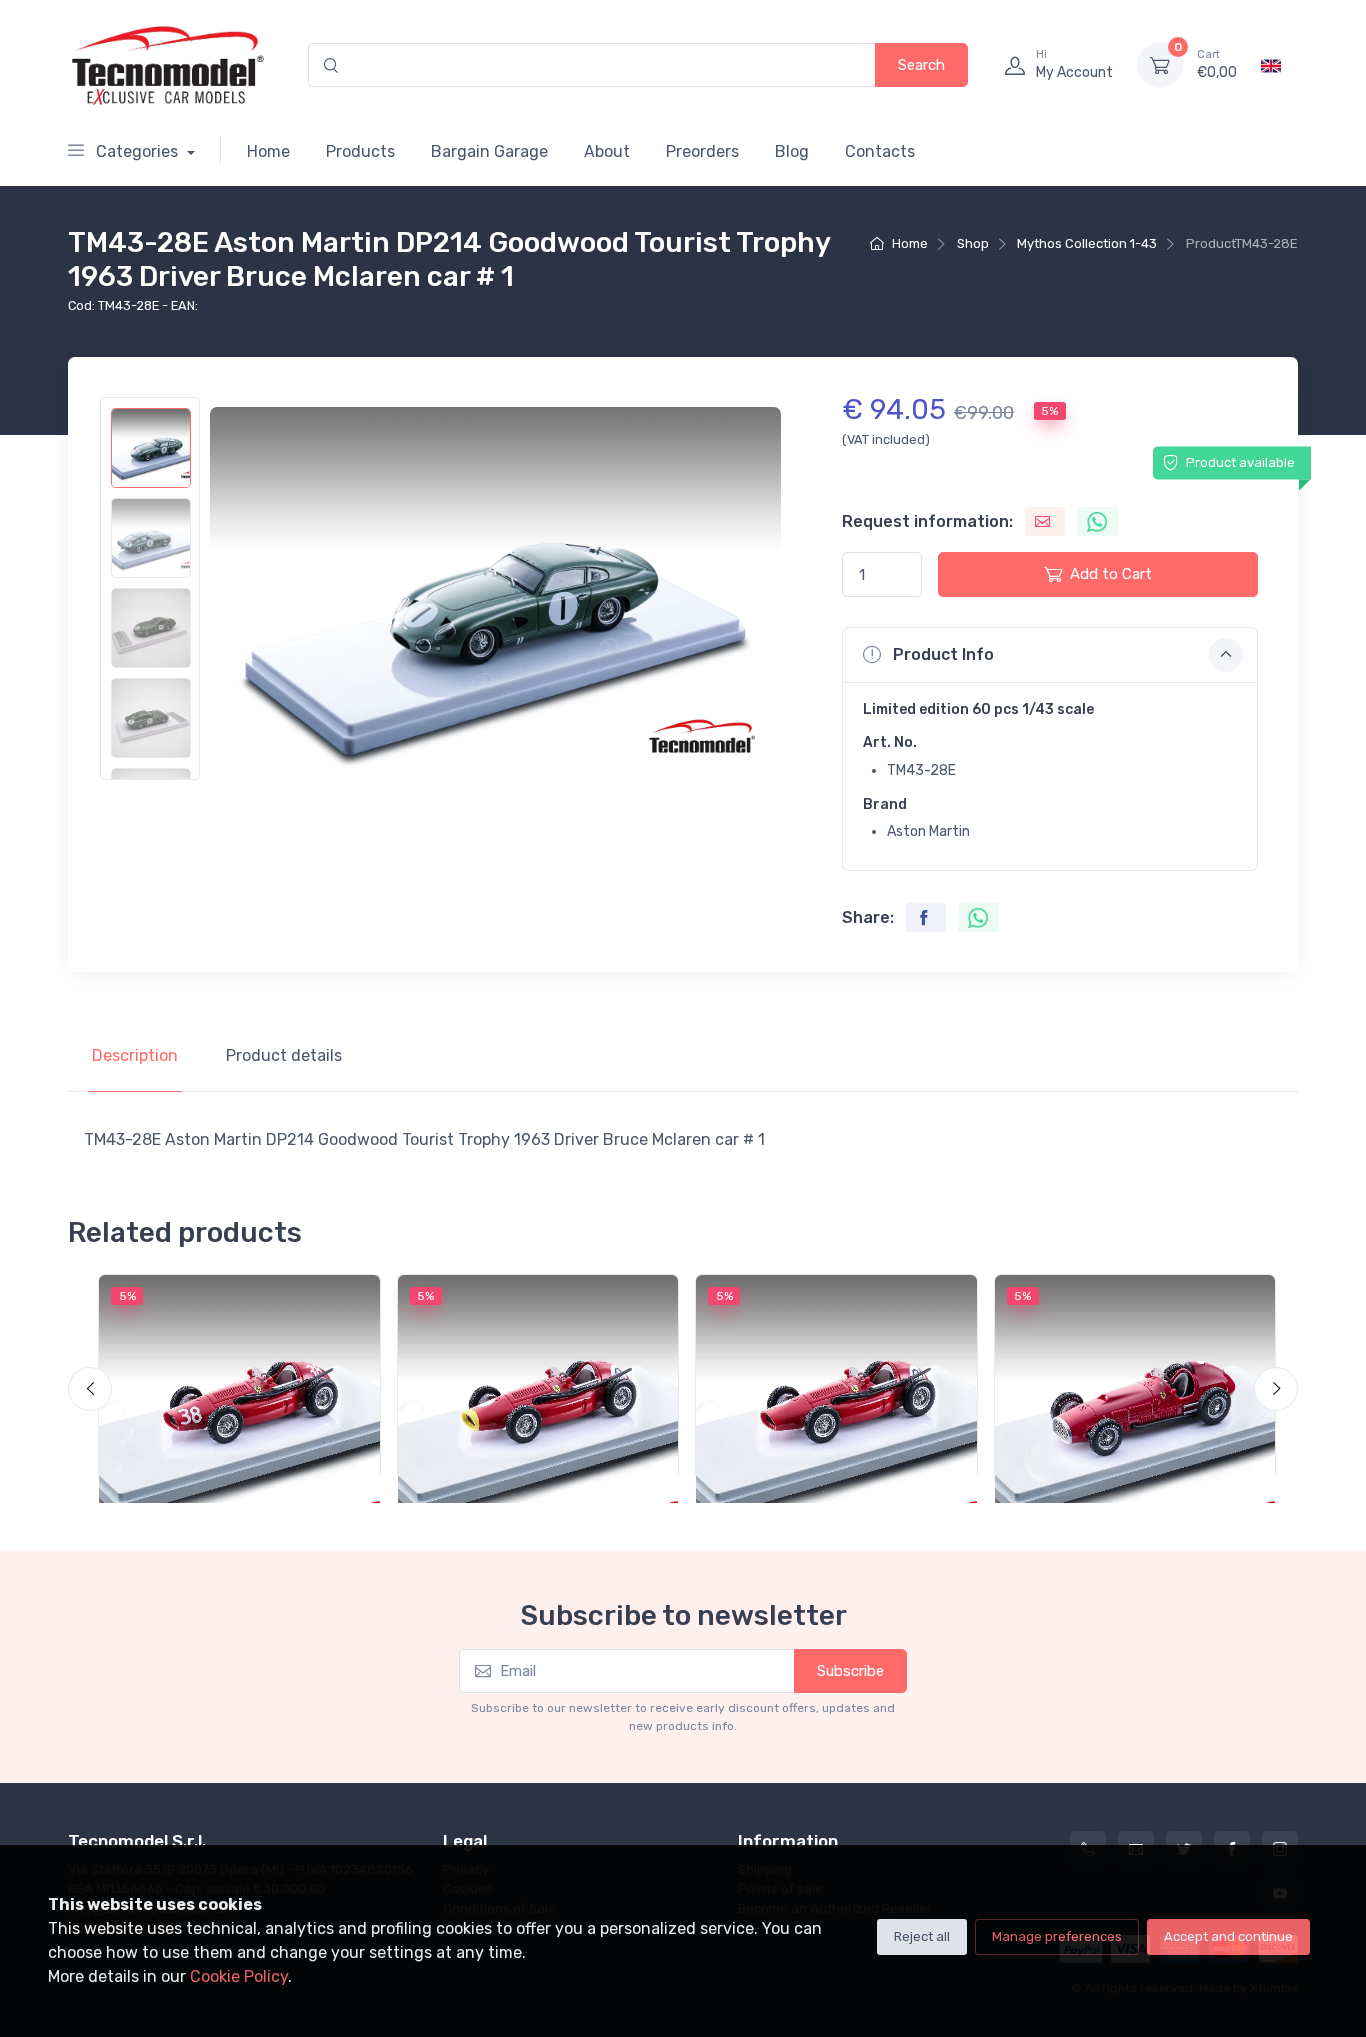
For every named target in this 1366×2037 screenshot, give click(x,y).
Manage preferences (1057, 1936)
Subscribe (850, 1671)
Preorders (702, 151)
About (607, 151)
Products (360, 151)
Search (921, 65)
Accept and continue (1228, 1936)
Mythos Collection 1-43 (1087, 243)
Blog (792, 151)
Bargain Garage (489, 151)
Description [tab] (135, 1055)
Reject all (922, 1936)
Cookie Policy (239, 1976)
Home (268, 151)
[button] (1050, 655)
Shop (973, 243)
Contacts (880, 151)
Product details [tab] (284, 1055)
